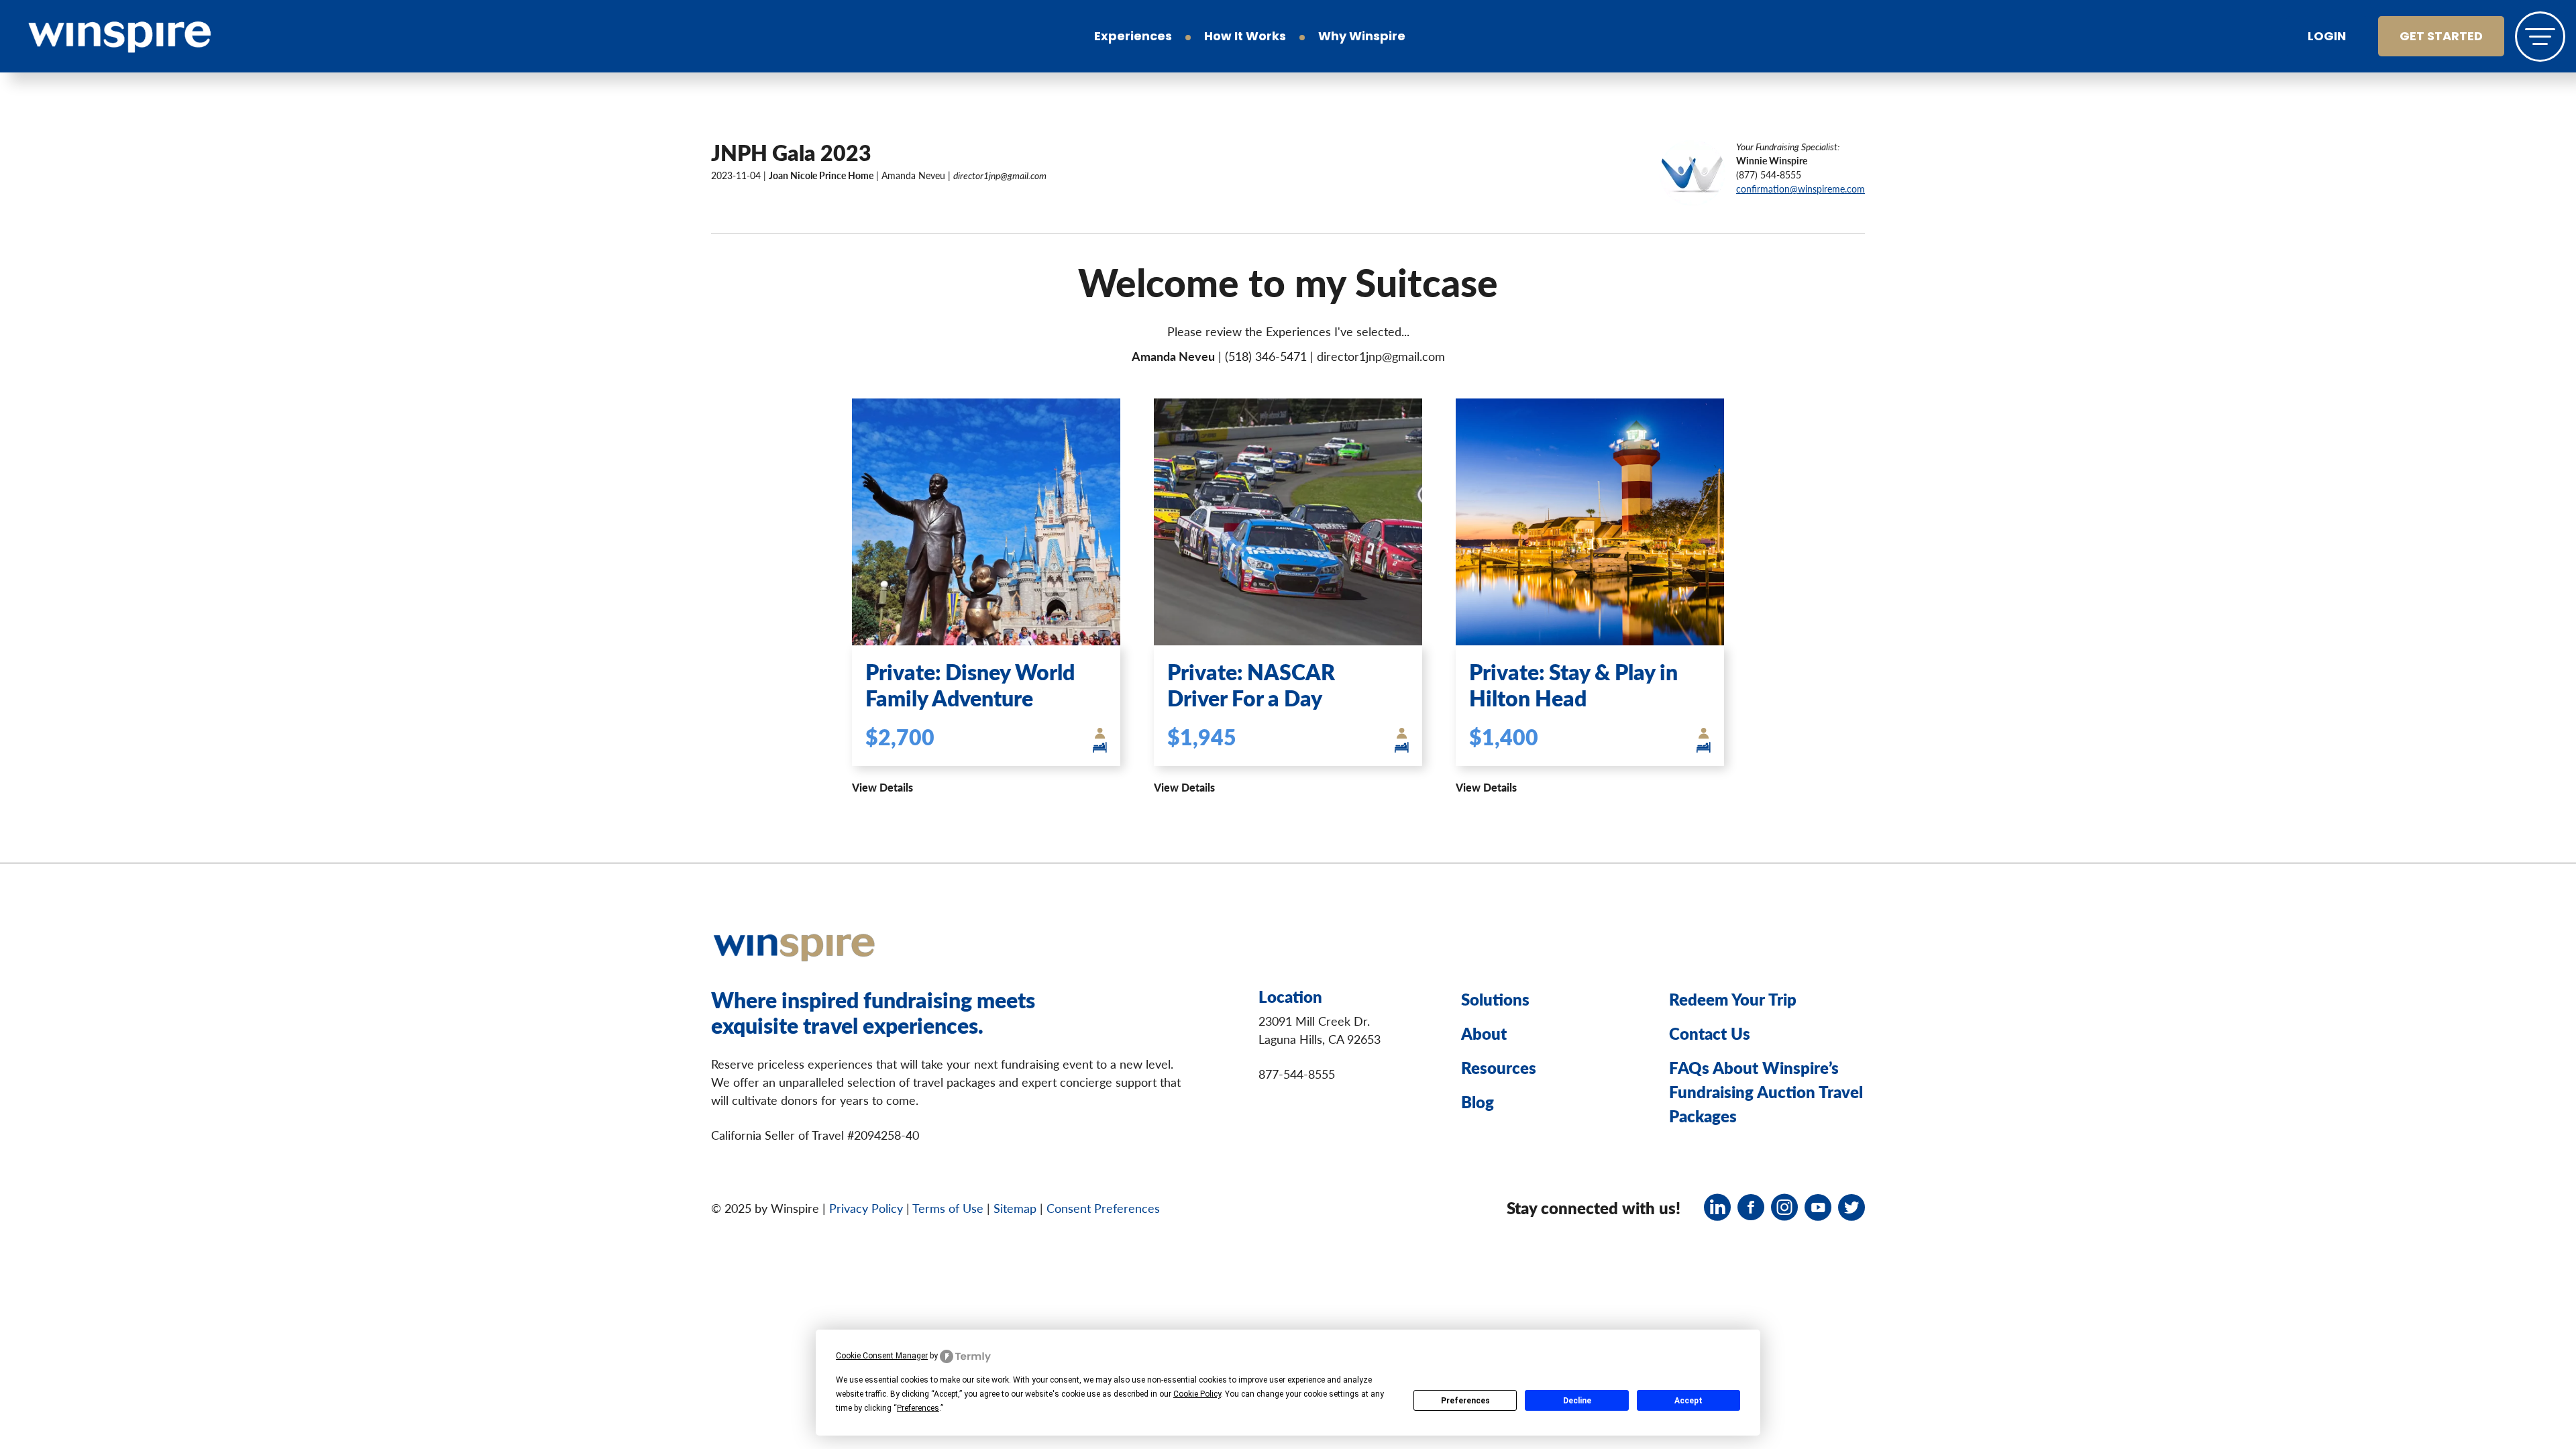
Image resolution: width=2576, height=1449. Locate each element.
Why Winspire (1362, 38)
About (1484, 1033)
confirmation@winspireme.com (1801, 189)
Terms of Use (948, 1208)
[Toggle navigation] (2540, 37)
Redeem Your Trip (1733, 999)
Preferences (1465, 1401)
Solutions (1495, 999)
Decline (1577, 1401)
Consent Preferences (1103, 1208)
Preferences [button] (918, 1408)
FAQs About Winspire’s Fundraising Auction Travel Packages (1766, 1091)
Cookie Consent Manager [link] (882, 1356)
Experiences (1133, 38)
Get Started (2441, 38)
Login (2327, 38)
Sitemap (1015, 1208)
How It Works (1245, 38)
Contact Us (1710, 1033)
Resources (1499, 1067)
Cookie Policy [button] (1197, 1394)
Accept (1688, 1401)
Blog (1478, 1102)
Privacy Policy (866, 1208)
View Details (882, 787)
